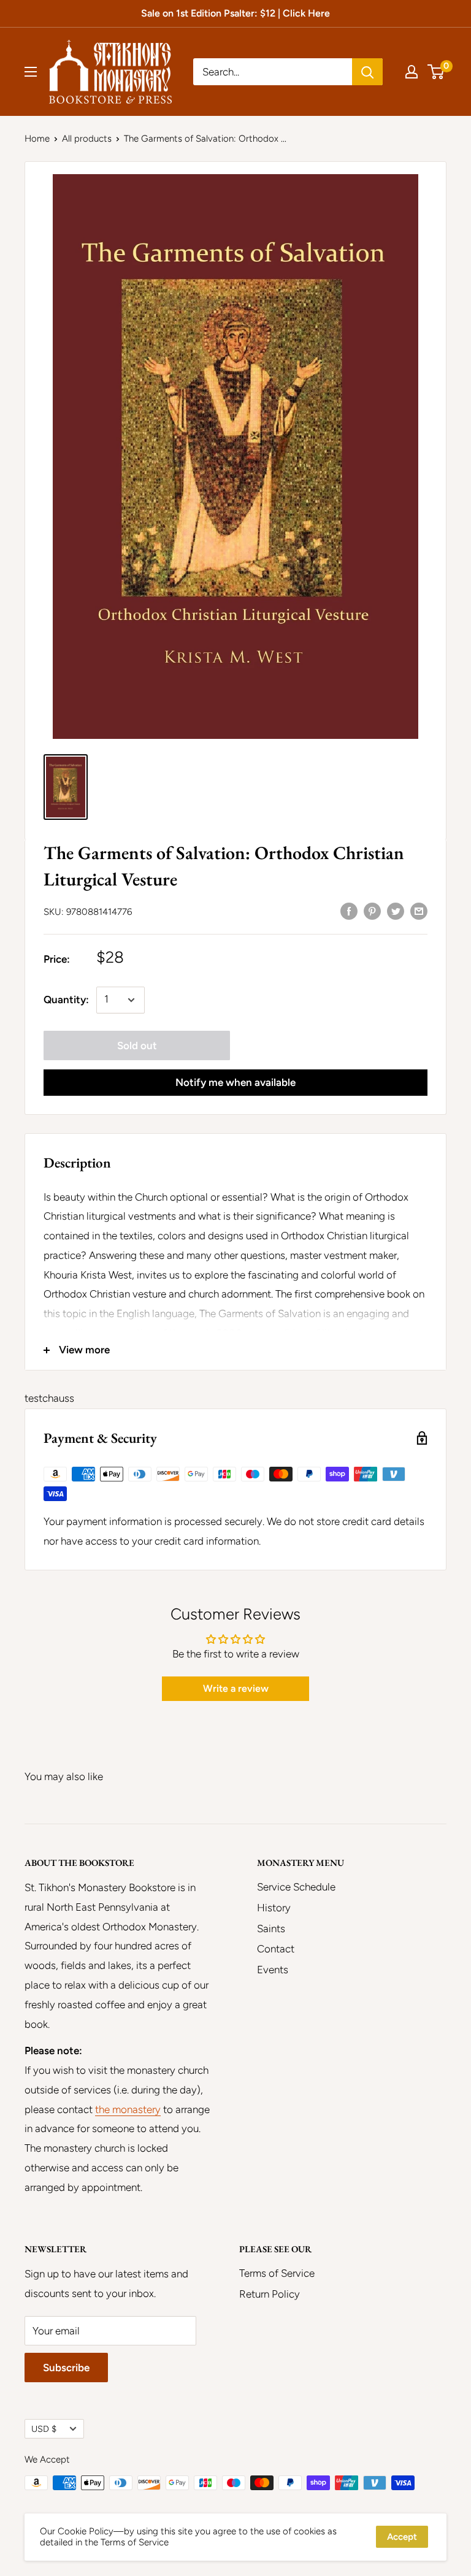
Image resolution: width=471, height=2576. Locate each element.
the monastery (128, 2109)
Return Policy (270, 2294)
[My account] (412, 72)
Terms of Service (277, 2273)
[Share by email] (419, 911)
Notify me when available (235, 1082)
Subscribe (66, 2368)
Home (37, 139)
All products (87, 139)
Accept (402, 2537)
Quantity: (66, 999)
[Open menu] (31, 72)
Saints (271, 1928)
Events (273, 1970)
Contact (276, 1949)
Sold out (137, 1045)
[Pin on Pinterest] (372, 911)
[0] (436, 72)
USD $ (44, 2429)
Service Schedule (296, 1887)
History (274, 1908)
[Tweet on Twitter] (396, 911)
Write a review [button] (236, 1688)
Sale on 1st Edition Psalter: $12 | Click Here (235, 13)
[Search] (367, 72)
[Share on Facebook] (349, 911)
